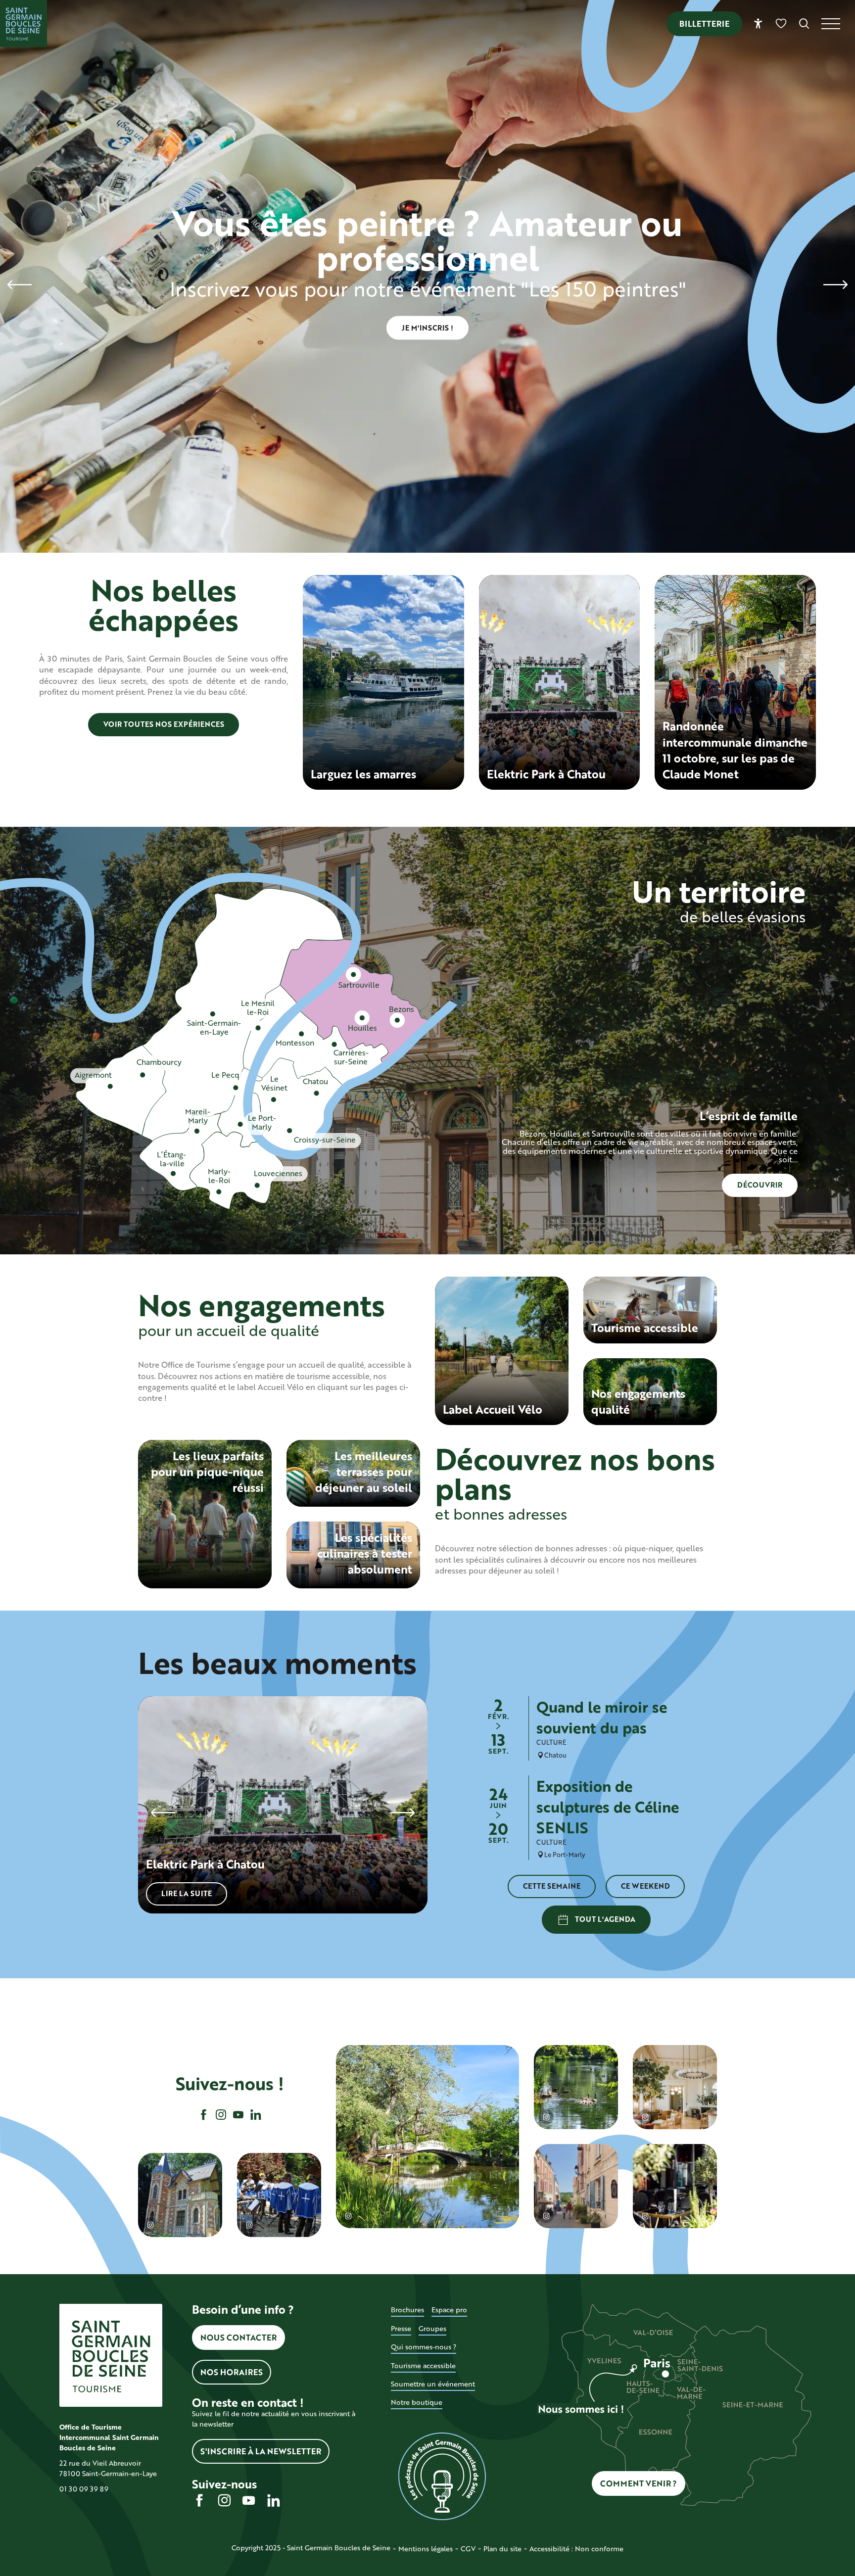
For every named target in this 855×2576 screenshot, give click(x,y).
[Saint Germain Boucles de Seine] (24, 24)
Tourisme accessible (423, 2365)
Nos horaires (232, 2372)
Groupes (432, 2328)
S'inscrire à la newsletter (261, 2451)
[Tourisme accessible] (758, 24)
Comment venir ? (639, 2483)
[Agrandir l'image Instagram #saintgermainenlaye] (675, 2087)
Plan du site (502, 2549)
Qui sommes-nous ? (424, 2347)
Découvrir (760, 1185)
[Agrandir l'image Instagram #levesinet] (675, 2186)
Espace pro (449, 2310)
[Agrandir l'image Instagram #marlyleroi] (576, 2186)
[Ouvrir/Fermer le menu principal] (838, 24)
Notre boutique (417, 2402)
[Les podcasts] (442, 2477)
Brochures (407, 2310)
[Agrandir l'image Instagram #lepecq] (180, 2195)
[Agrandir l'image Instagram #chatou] (427, 2137)
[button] (804, 24)
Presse (401, 2328)
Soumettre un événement (433, 2384)
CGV (468, 2549)
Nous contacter (238, 2337)
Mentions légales (426, 2549)
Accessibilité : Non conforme (576, 2549)
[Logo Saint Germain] (111, 2355)
